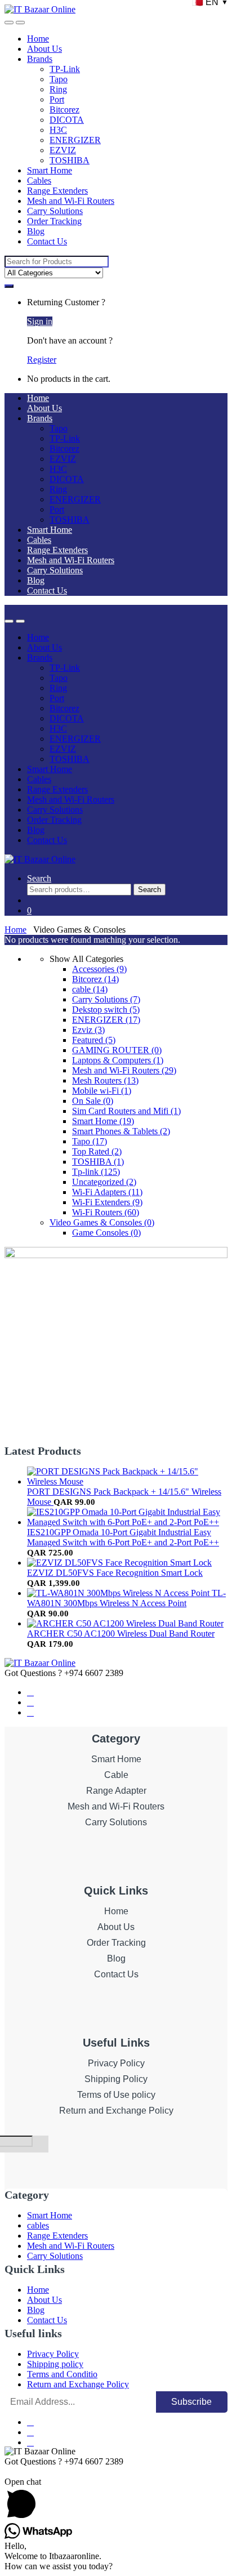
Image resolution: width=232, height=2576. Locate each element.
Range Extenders (57, 191)
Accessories (99, 969)
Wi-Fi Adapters (107, 1192)
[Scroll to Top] (8, 2472)
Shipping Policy (116, 2079)
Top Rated (97, 1151)
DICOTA (67, 120)
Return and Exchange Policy (116, 2111)
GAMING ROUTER (117, 1050)
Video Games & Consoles (102, 1222)
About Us (44, 49)
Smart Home (50, 170)
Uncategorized (104, 1182)
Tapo (59, 79)
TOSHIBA (70, 160)
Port (57, 99)
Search (39, 878)
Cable (116, 1775)
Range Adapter (116, 1791)
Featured (94, 1040)
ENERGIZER (75, 140)
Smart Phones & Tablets (121, 1131)
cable (90, 989)
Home (38, 39)
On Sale (93, 1101)
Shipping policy (55, 2364)
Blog (36, 231)
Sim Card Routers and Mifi (126, 1111)
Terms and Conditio (62, 2374)
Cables (39, 181)
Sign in (40, 321)
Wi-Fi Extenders (107, 1202)
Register (42, 360)
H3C (58, 130)
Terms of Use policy (116, 2095)
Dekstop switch (106, 1010)
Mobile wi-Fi (102, 1091)
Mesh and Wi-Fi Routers (71, 201)
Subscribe (191, 2402)
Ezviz (88, 1030)
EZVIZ (63, 150)
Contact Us (47, 241)
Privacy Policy (116, 2063)
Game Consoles (106, 1233)
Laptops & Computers (118, 1060)
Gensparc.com (30, 2177)
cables (38, 2225)
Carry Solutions (55, 211)
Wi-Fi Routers (106, 1212)
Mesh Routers (105, 1080)
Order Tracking (54, 221)
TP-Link (65, 69)
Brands (40, 59)
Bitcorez (64, 110)
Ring (58, 89)
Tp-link (96, 1172)
